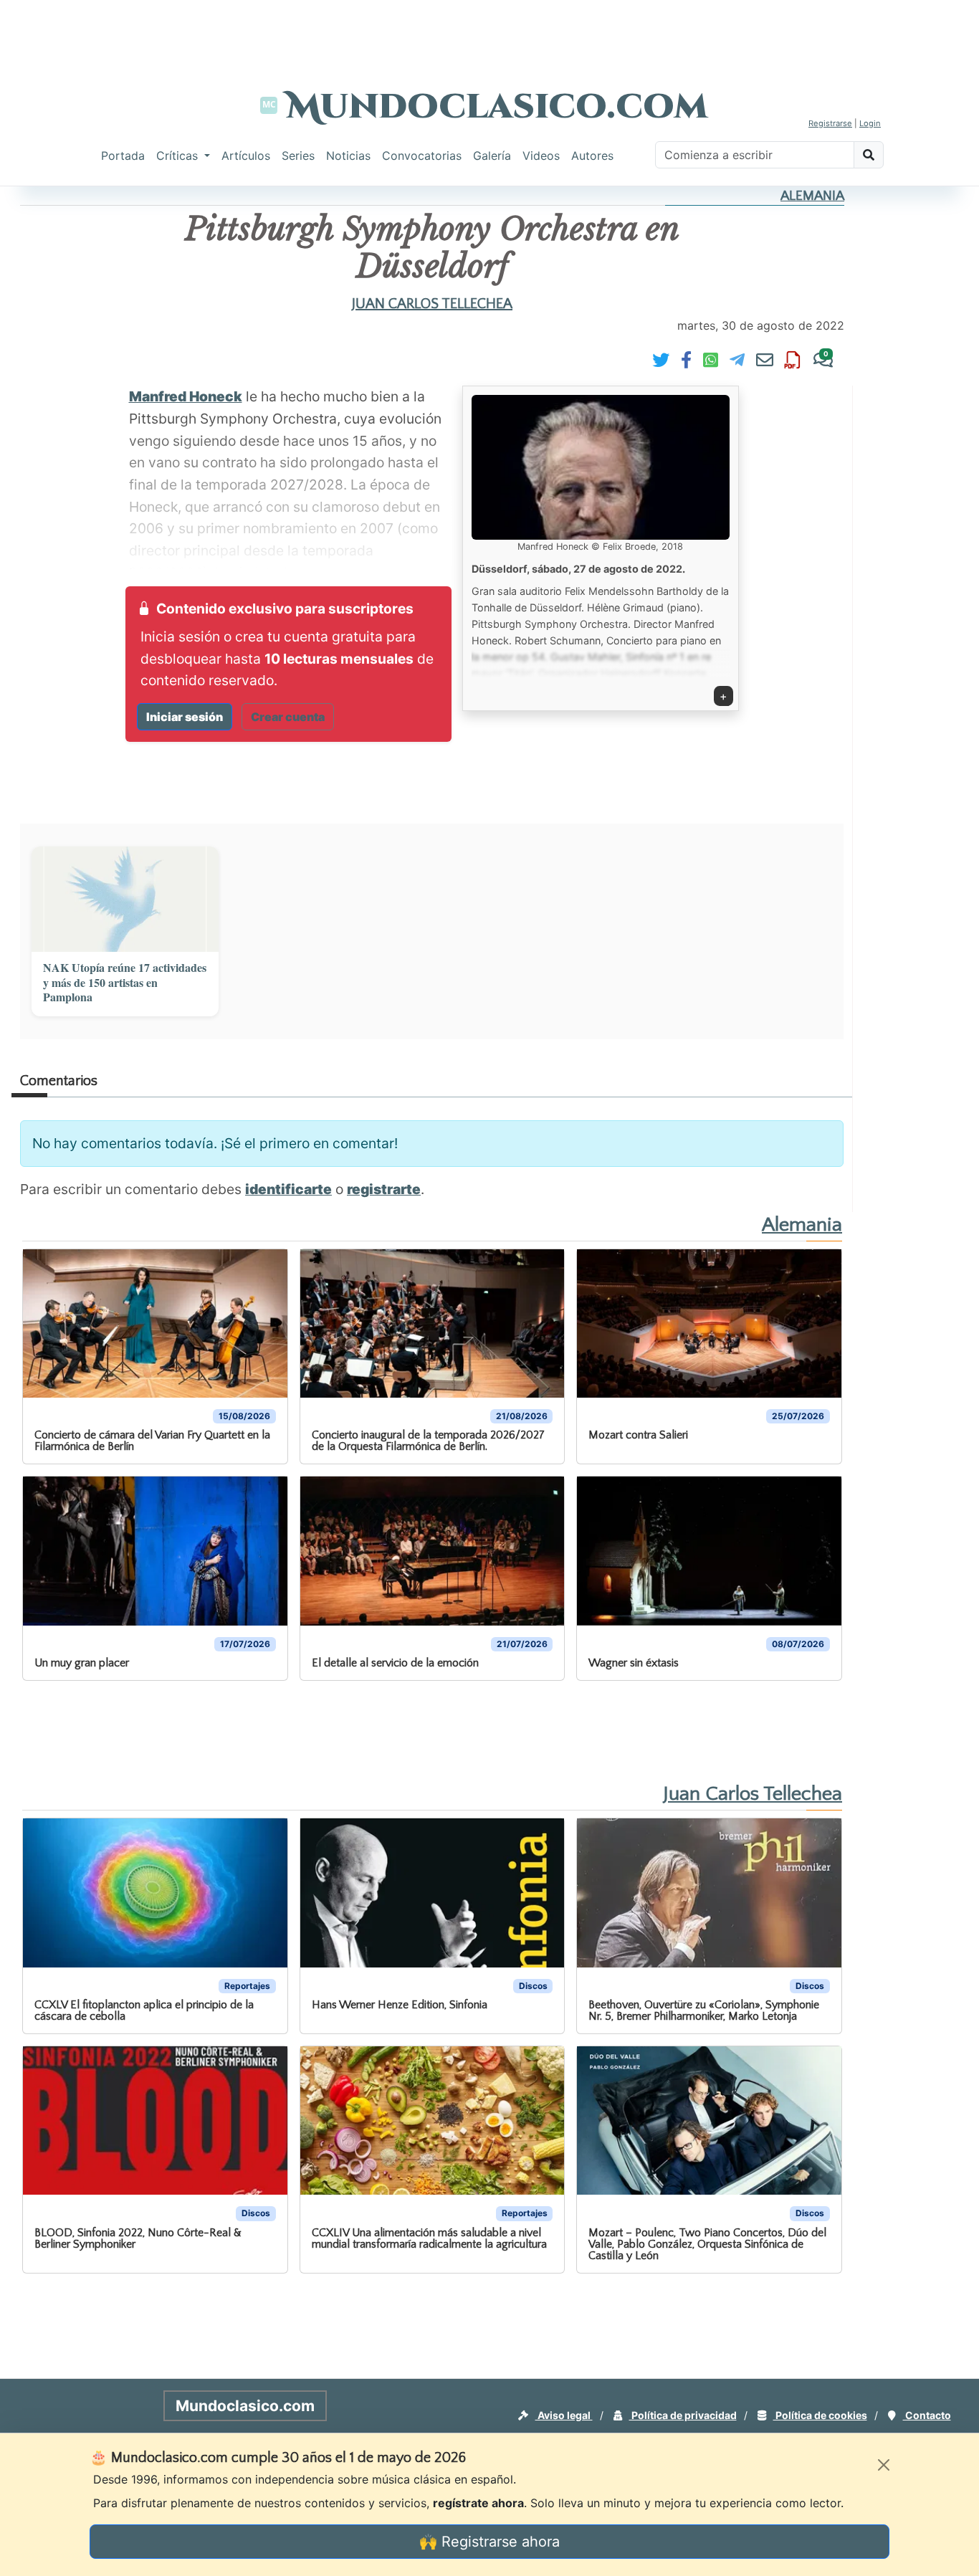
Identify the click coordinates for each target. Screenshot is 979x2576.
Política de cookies (820, 2415)
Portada (123, 156)
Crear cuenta (288, 717)
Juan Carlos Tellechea (432, 304)
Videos (541, 156)
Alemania (812, 196)
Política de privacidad (683, 2415)
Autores (592, 156)
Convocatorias (422, 156)
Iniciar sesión (185, 717)
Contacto (927, 2415)
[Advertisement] (489, 32)
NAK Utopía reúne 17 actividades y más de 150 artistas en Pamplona (125, 983)
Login (870, 123)
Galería (492, 156)
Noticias (348, 156)
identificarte (288, 1189)
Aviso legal (564, 2415)
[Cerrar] (884, 2465)
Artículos (246, 156)
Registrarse (830, 123)
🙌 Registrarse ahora (489, 2542)
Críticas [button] (179, 156)
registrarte (384, 1189)
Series (298, 156)
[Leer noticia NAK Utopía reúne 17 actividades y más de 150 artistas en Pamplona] (125, 899)
